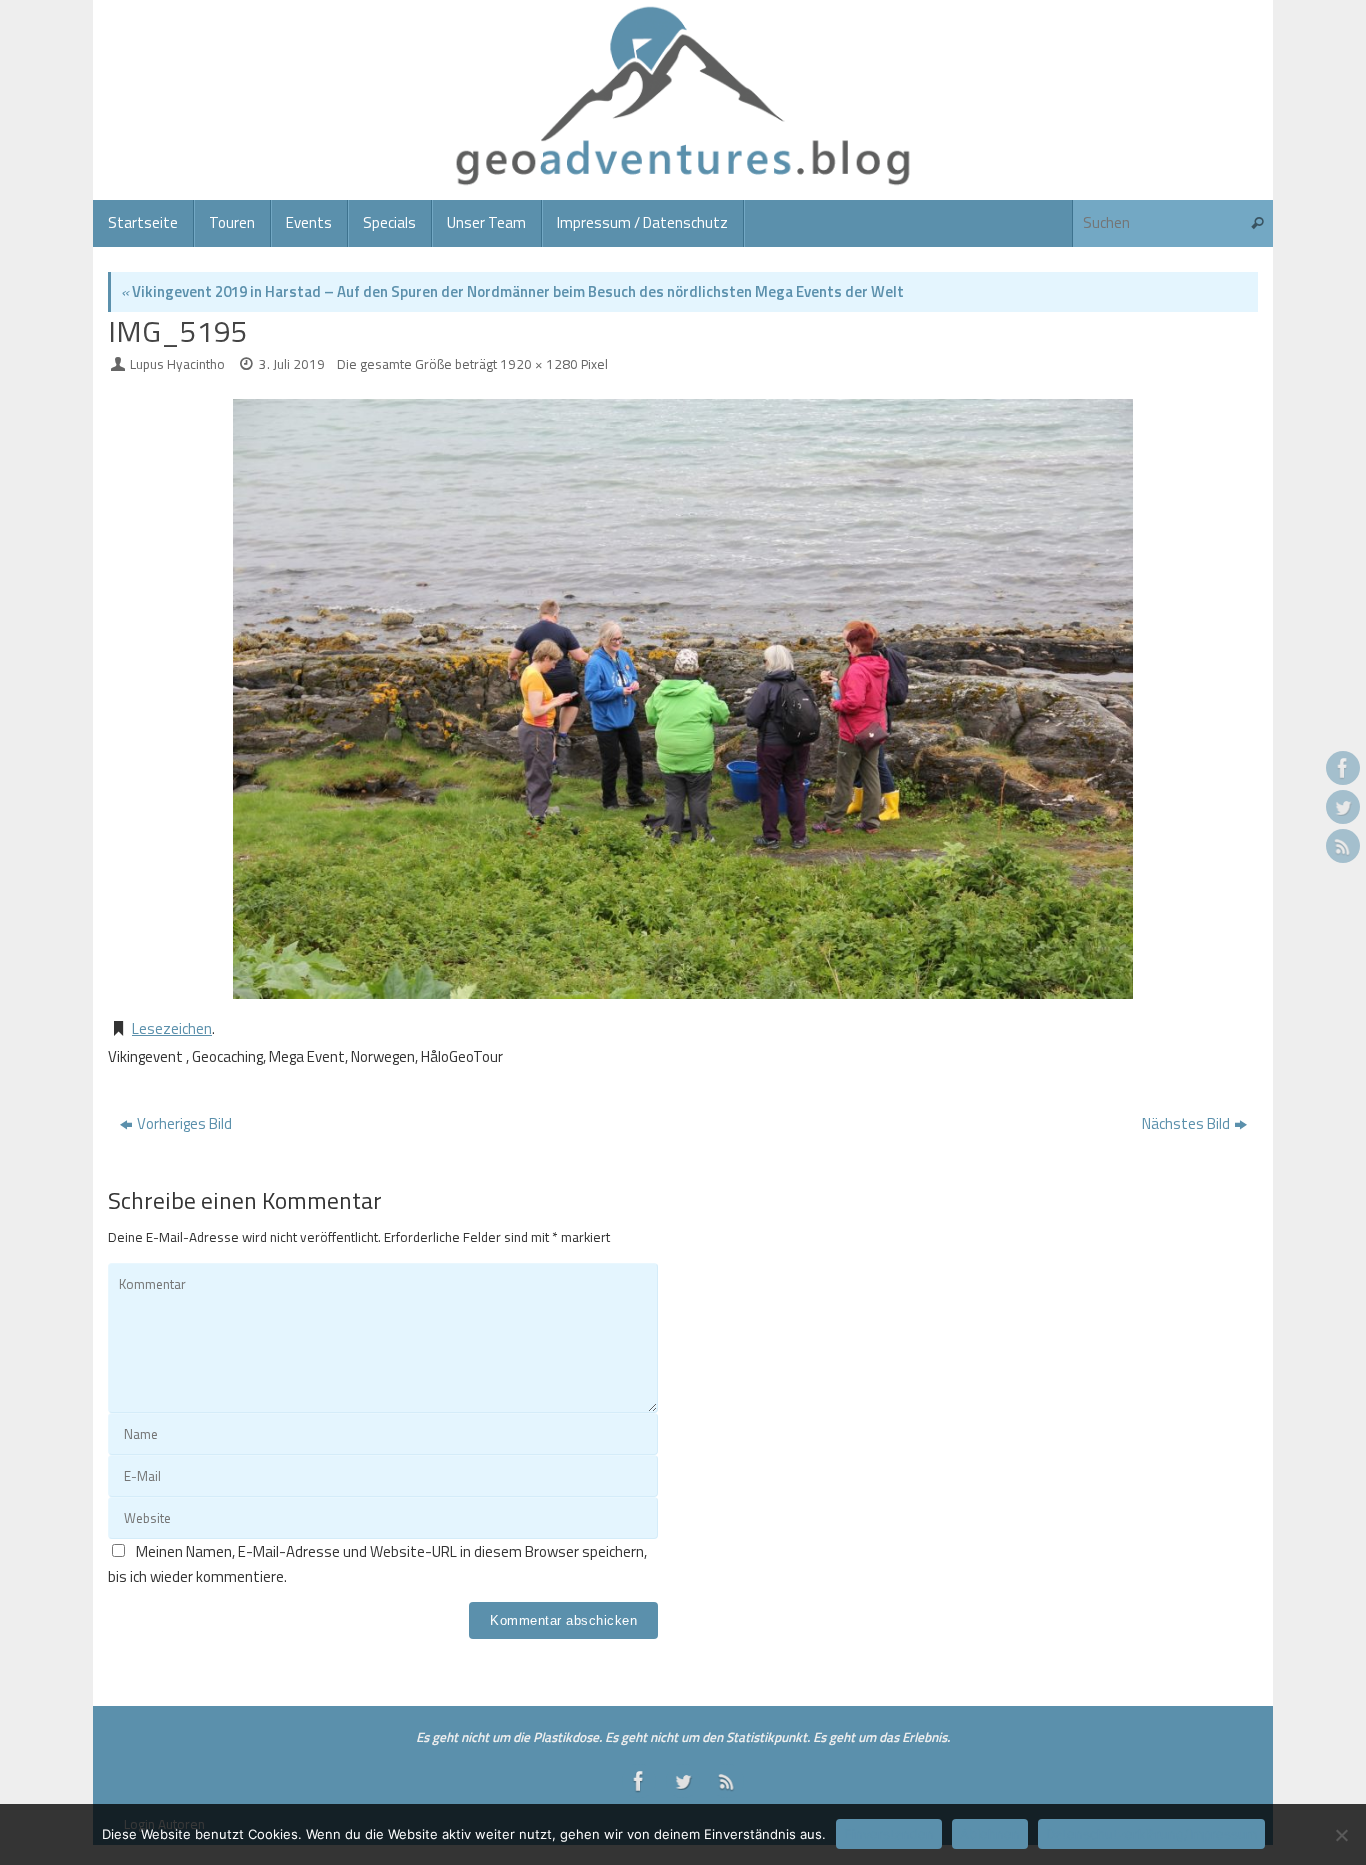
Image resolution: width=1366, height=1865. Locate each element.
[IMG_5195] (683, 699)
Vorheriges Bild (184, 1123)
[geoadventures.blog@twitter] (1343, 807)
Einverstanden (889, 1834)
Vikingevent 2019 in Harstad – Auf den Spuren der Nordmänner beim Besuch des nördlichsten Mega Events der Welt (512, 291)
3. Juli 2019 (292, 364)
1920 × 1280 (539, 364)
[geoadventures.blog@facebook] (1343, 768)
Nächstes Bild (1186, 1123)
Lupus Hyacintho (177, 364)
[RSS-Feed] (1343, 846)
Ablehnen (990, 1834)
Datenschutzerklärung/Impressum (1151, 1834)
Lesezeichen (172, 1028)
